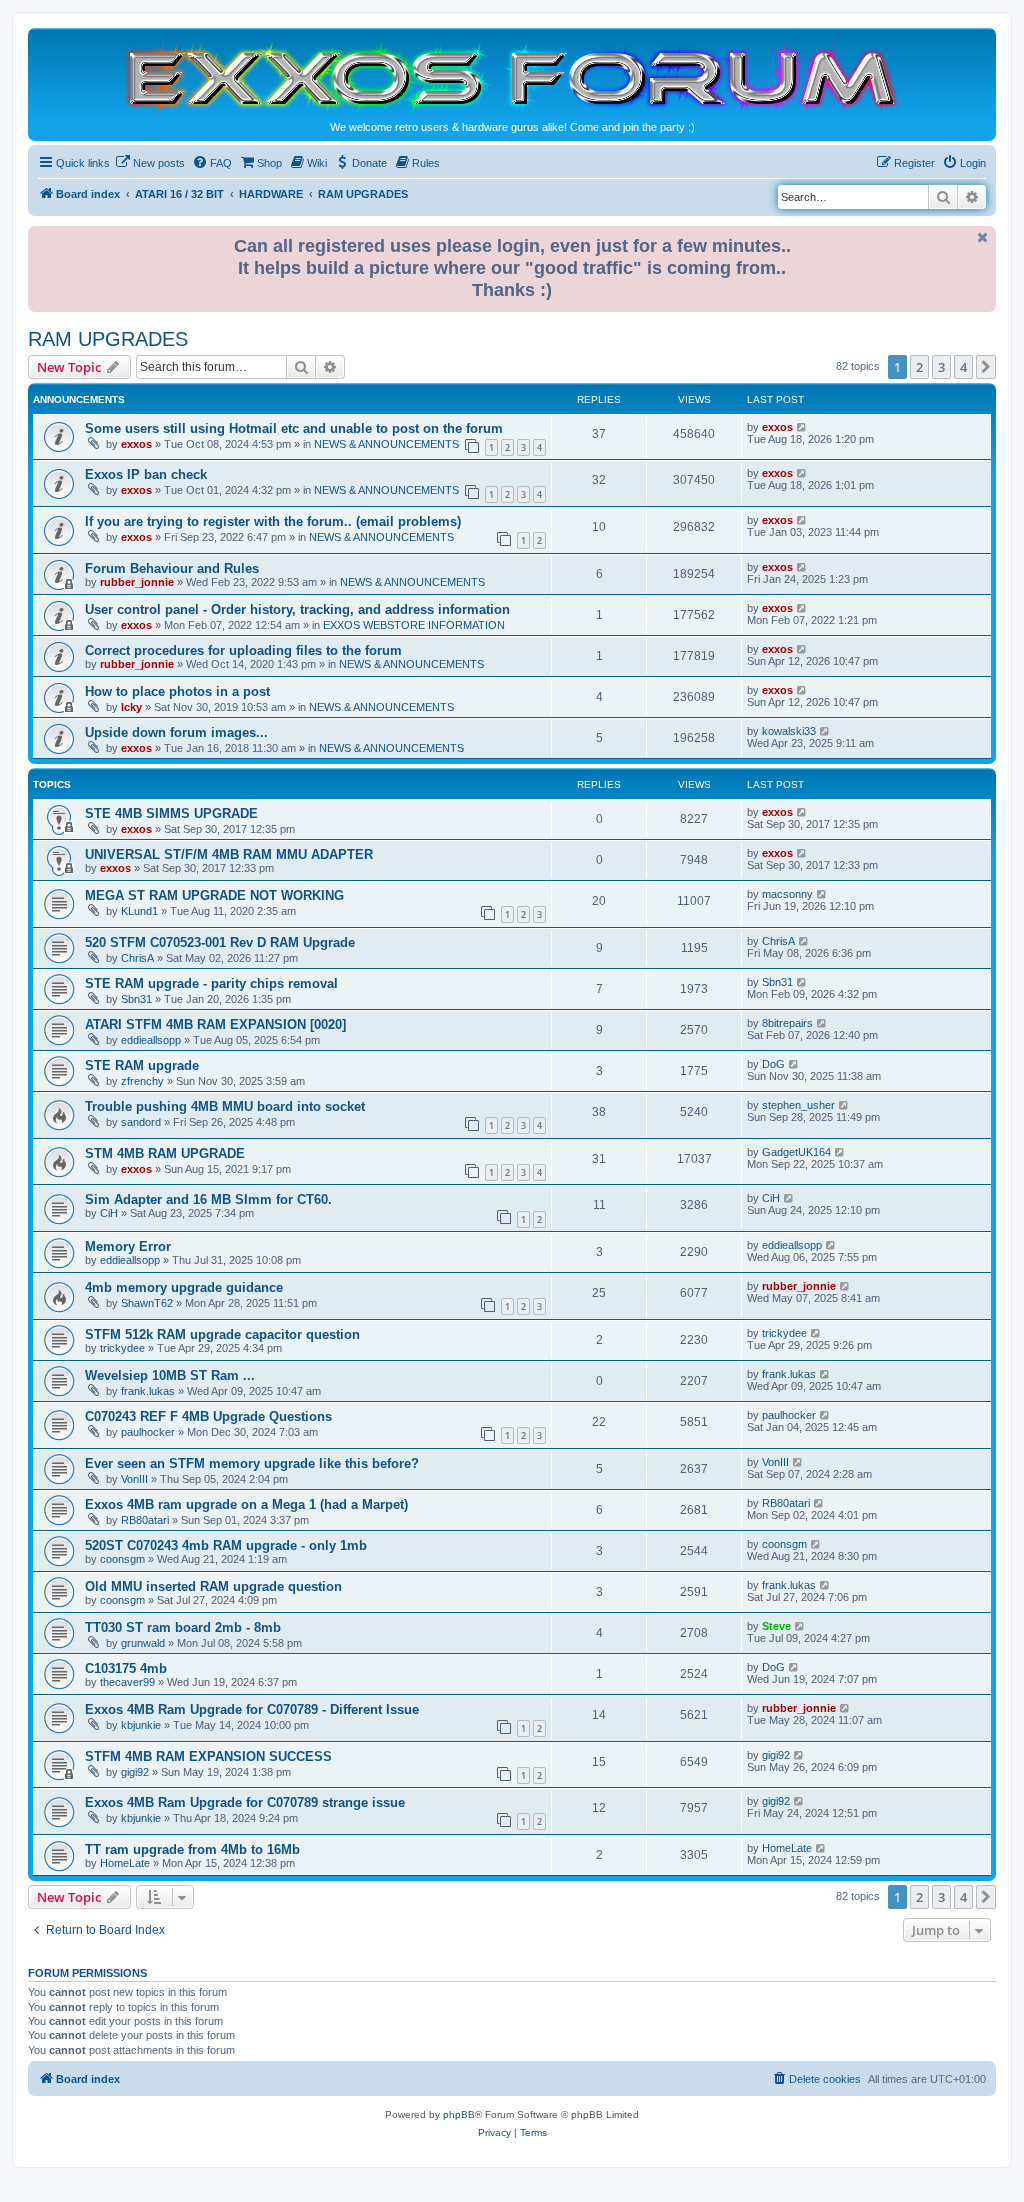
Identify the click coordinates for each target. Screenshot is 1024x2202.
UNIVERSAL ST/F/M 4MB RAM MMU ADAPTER (229, 854)
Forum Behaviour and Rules (172, 568)
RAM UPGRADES (108, 339)
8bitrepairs (787, 1023)
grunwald (143, 1643)
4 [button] (963, 367)
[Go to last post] (802, 427)
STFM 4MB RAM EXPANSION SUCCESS (208, 1756)
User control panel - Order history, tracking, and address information (297, 609)
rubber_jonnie (137, 582)
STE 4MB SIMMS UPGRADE (171, 813)
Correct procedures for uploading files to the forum (243, 650)
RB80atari (145, 1520)
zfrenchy (142, 1081)
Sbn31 (136, 999)
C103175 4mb (126, 1668)
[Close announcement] (983, 237)
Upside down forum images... (176, 732)
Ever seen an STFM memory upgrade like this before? (252, 1463)
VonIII (134, 1479)
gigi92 (135, 1772)
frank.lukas (148, 1391)
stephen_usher (798, 1105)
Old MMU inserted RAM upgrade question (213, 1586)
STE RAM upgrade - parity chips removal (211, 983)
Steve (776, 1626)
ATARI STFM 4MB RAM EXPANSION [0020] (215, 1024)
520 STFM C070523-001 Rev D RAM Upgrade (220, 942)
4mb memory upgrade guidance (184, 1287)
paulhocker (148, 1432)
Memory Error (128, 1246)
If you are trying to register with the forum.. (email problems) (273, 521)
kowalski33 (789, 731)
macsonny (787, 894)
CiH (109, 1213)
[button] (986, 367)
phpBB (459, 2114)
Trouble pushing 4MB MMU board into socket (225, 1106)
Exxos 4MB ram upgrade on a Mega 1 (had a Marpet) (246, 1504)
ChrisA (137, 958)
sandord (141, 1122)
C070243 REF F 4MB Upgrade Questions (208, 1416)
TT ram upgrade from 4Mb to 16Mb (192, 1849)
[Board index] (512, 76)
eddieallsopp (151, 1040)
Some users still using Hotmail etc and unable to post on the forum (294, 428)
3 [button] (941, 367)
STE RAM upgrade (142, 1065)
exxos (136, 444)
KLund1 (139, 911)
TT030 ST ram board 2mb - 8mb (183, 1627)
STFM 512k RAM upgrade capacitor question (222, 1334)
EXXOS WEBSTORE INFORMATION (414, 625)
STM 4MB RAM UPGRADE (165, 1153)
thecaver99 (127, 1682)
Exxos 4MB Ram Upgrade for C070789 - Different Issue (252, 1709)
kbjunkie (141, 1725)
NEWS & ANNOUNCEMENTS (386, 444)
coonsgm (122, 1559)
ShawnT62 (147, 1303)
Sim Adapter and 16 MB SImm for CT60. (208, 1199)
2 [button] (919, 367)
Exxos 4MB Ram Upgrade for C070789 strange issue (245, 1802)
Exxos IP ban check (146, 474)
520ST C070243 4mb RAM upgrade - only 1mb (226, 1545)
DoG (773, 1064)
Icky (131, 707)
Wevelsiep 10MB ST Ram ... (170, 1375)
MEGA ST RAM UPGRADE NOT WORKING (214, 895)
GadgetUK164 (796, 1152)
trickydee (122, 1348)
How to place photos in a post (177, 691)
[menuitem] (150, 163)
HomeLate (125, 1863)
